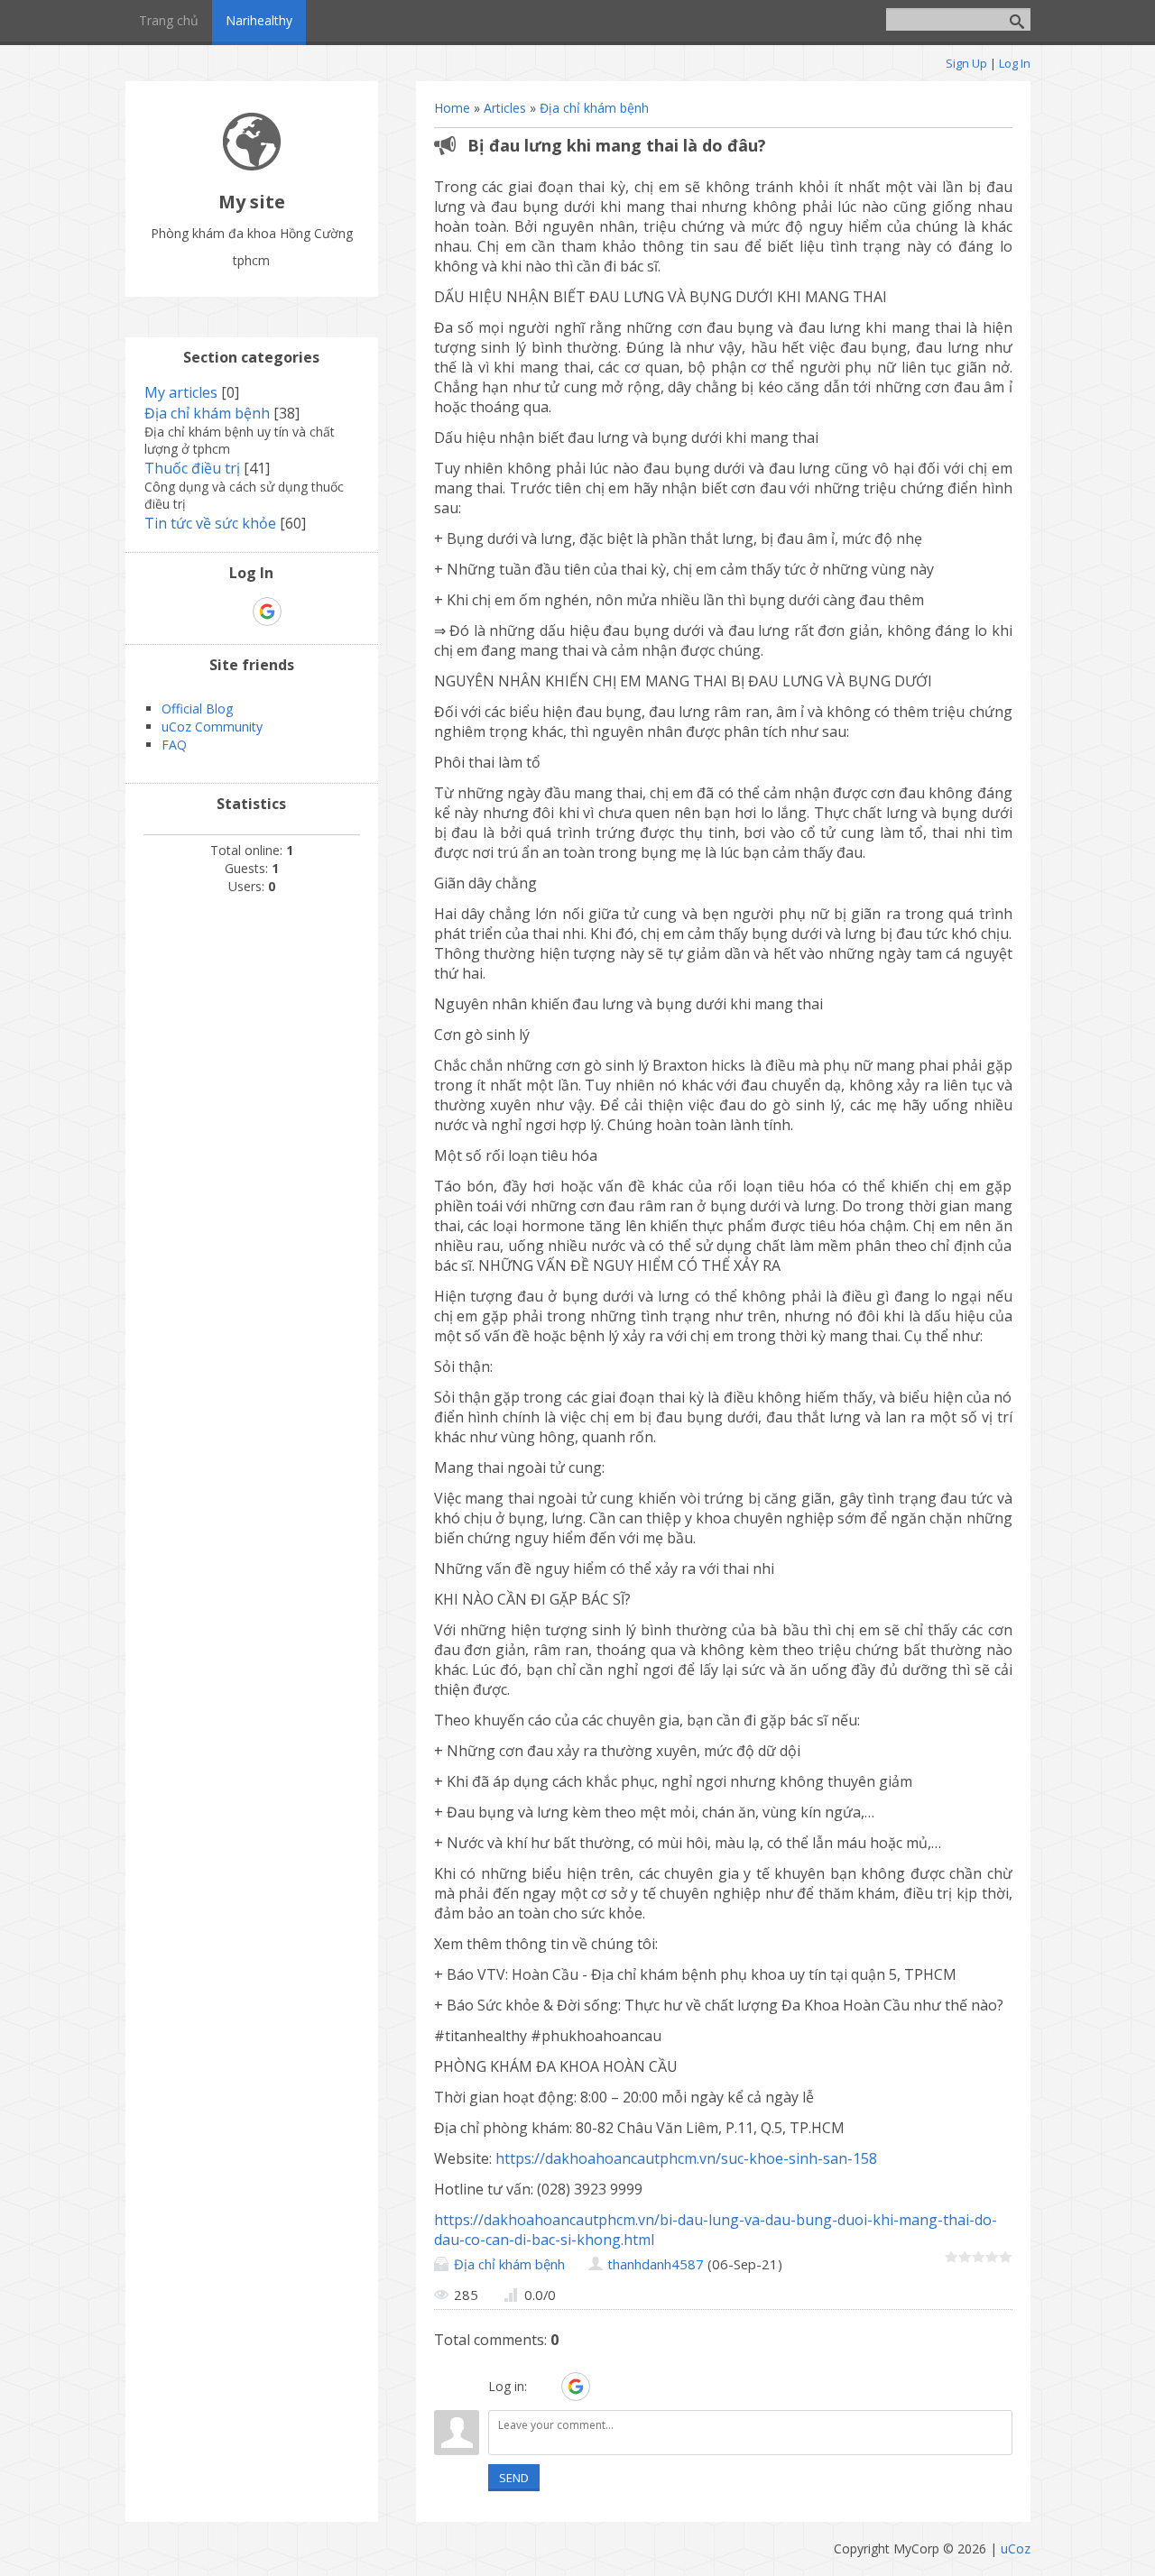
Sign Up (966, 63)
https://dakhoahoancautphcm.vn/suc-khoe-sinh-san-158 (686, 2158)
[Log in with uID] (544, 2387)
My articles (181, 392)
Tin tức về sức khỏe (210, 523)
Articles (505, 108)
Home (452, 108)
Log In (1015, 63)
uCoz (1016, 2548)
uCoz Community (212, 727)
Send (514, 2478)
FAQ (174, 745)
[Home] (252, 166)
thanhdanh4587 (656, 2264)
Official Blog (197, 708)
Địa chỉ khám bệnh (594, 108)
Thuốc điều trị (192, 468)
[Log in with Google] (576, 2387)
